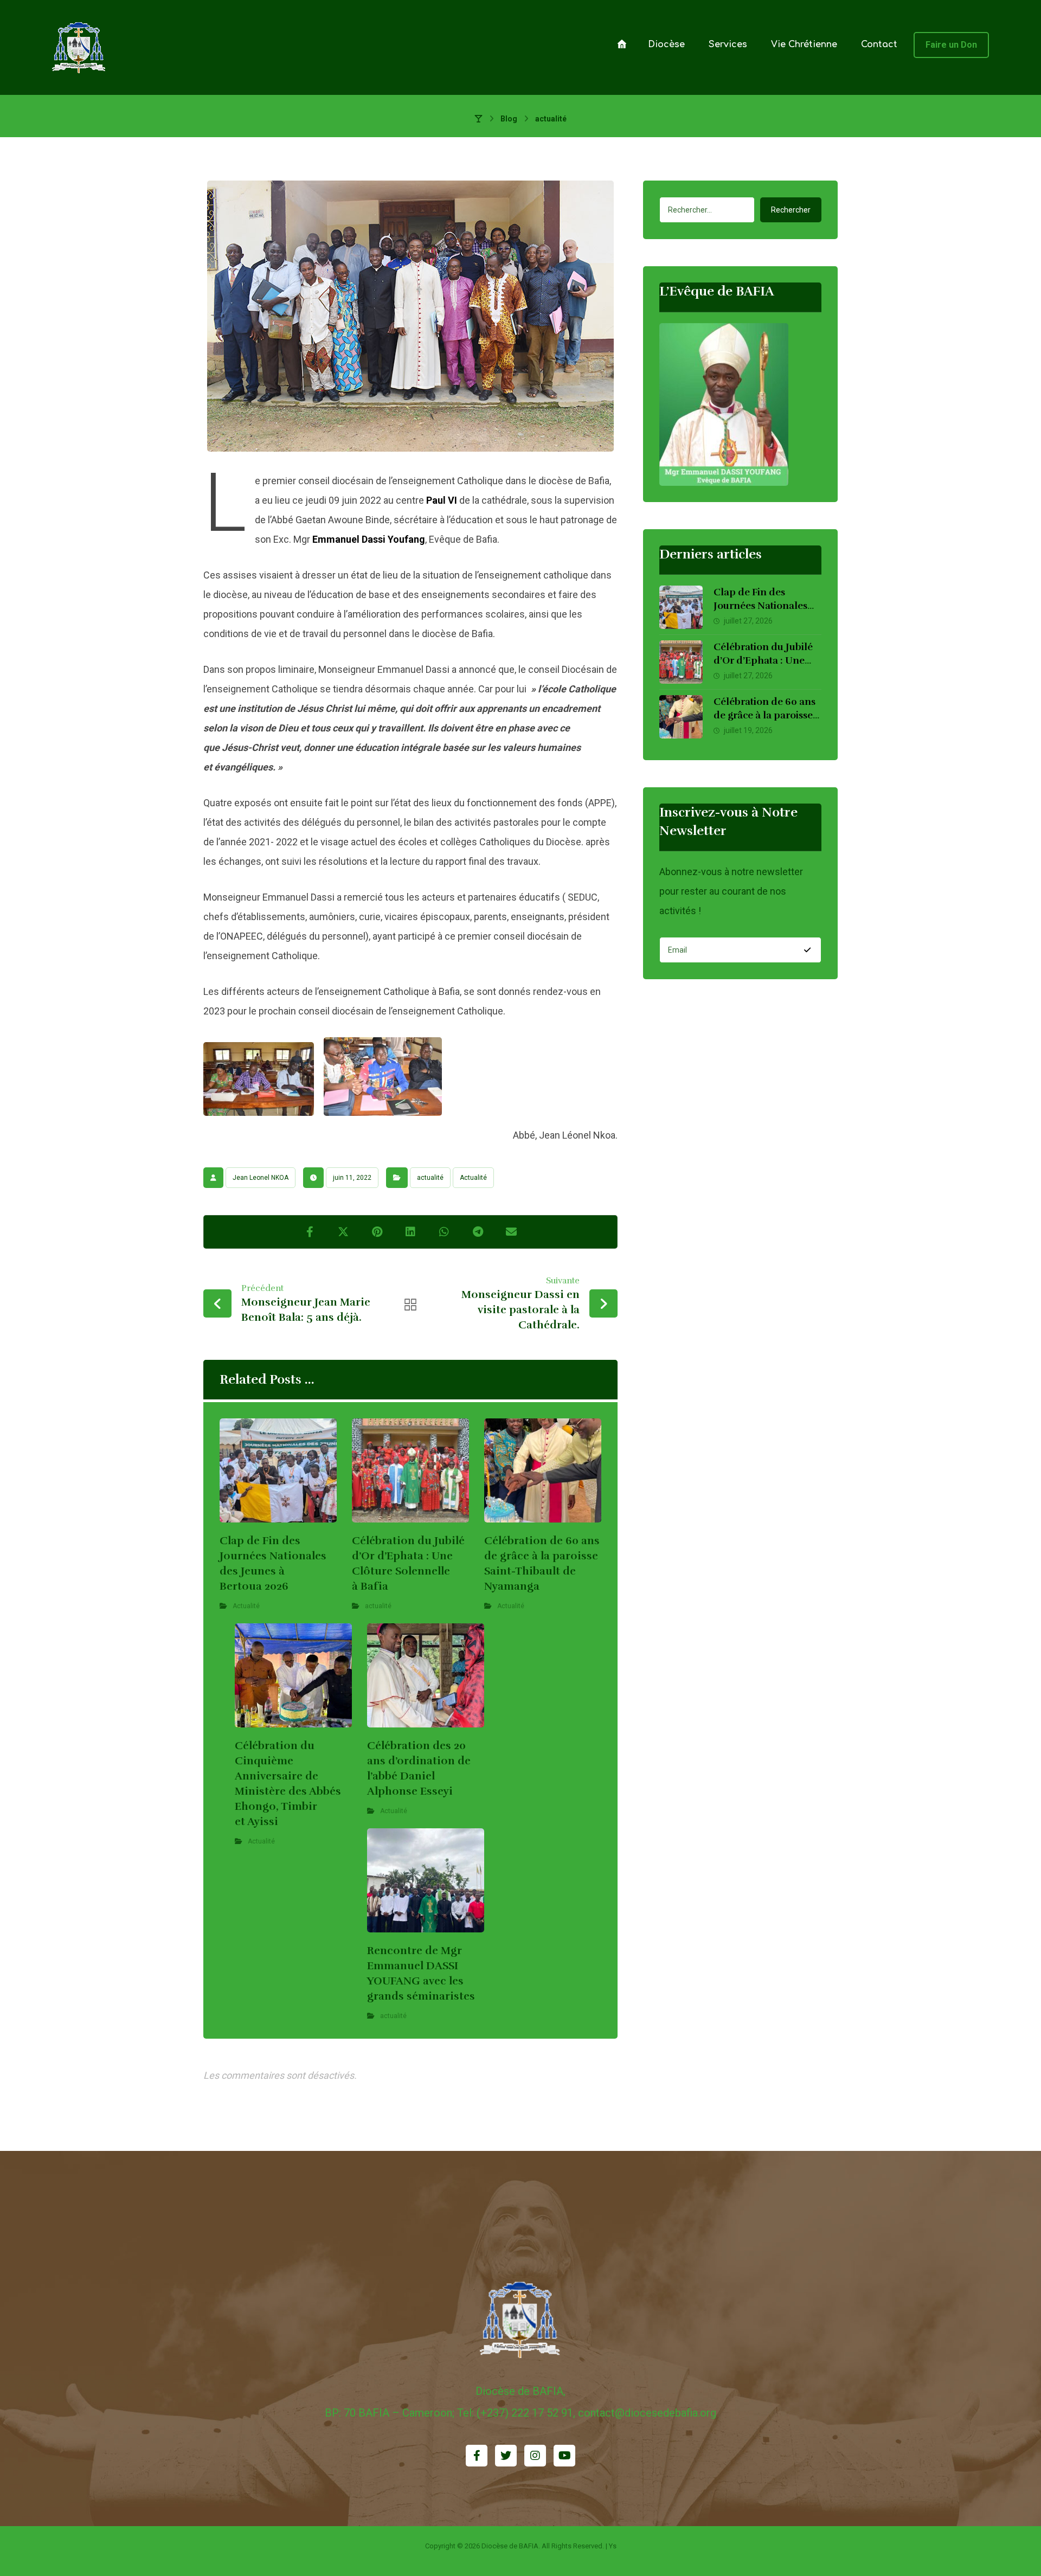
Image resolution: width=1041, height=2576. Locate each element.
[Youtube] (564, 2456)
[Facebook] (477, 2456)
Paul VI (442, 500)
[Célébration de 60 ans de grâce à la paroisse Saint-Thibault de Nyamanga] (681, 717)
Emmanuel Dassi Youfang (369, 539)
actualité (430, 1178)
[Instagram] (535, 2456)
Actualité (473, 1178)
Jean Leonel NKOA (261, 1178)
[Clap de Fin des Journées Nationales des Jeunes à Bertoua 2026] (681, 607)
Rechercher (791, 210)
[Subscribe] (807, 950)
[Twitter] (506, 2456)
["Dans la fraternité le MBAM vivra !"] (79, 47)
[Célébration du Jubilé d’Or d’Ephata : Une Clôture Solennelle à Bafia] (681, 662)
